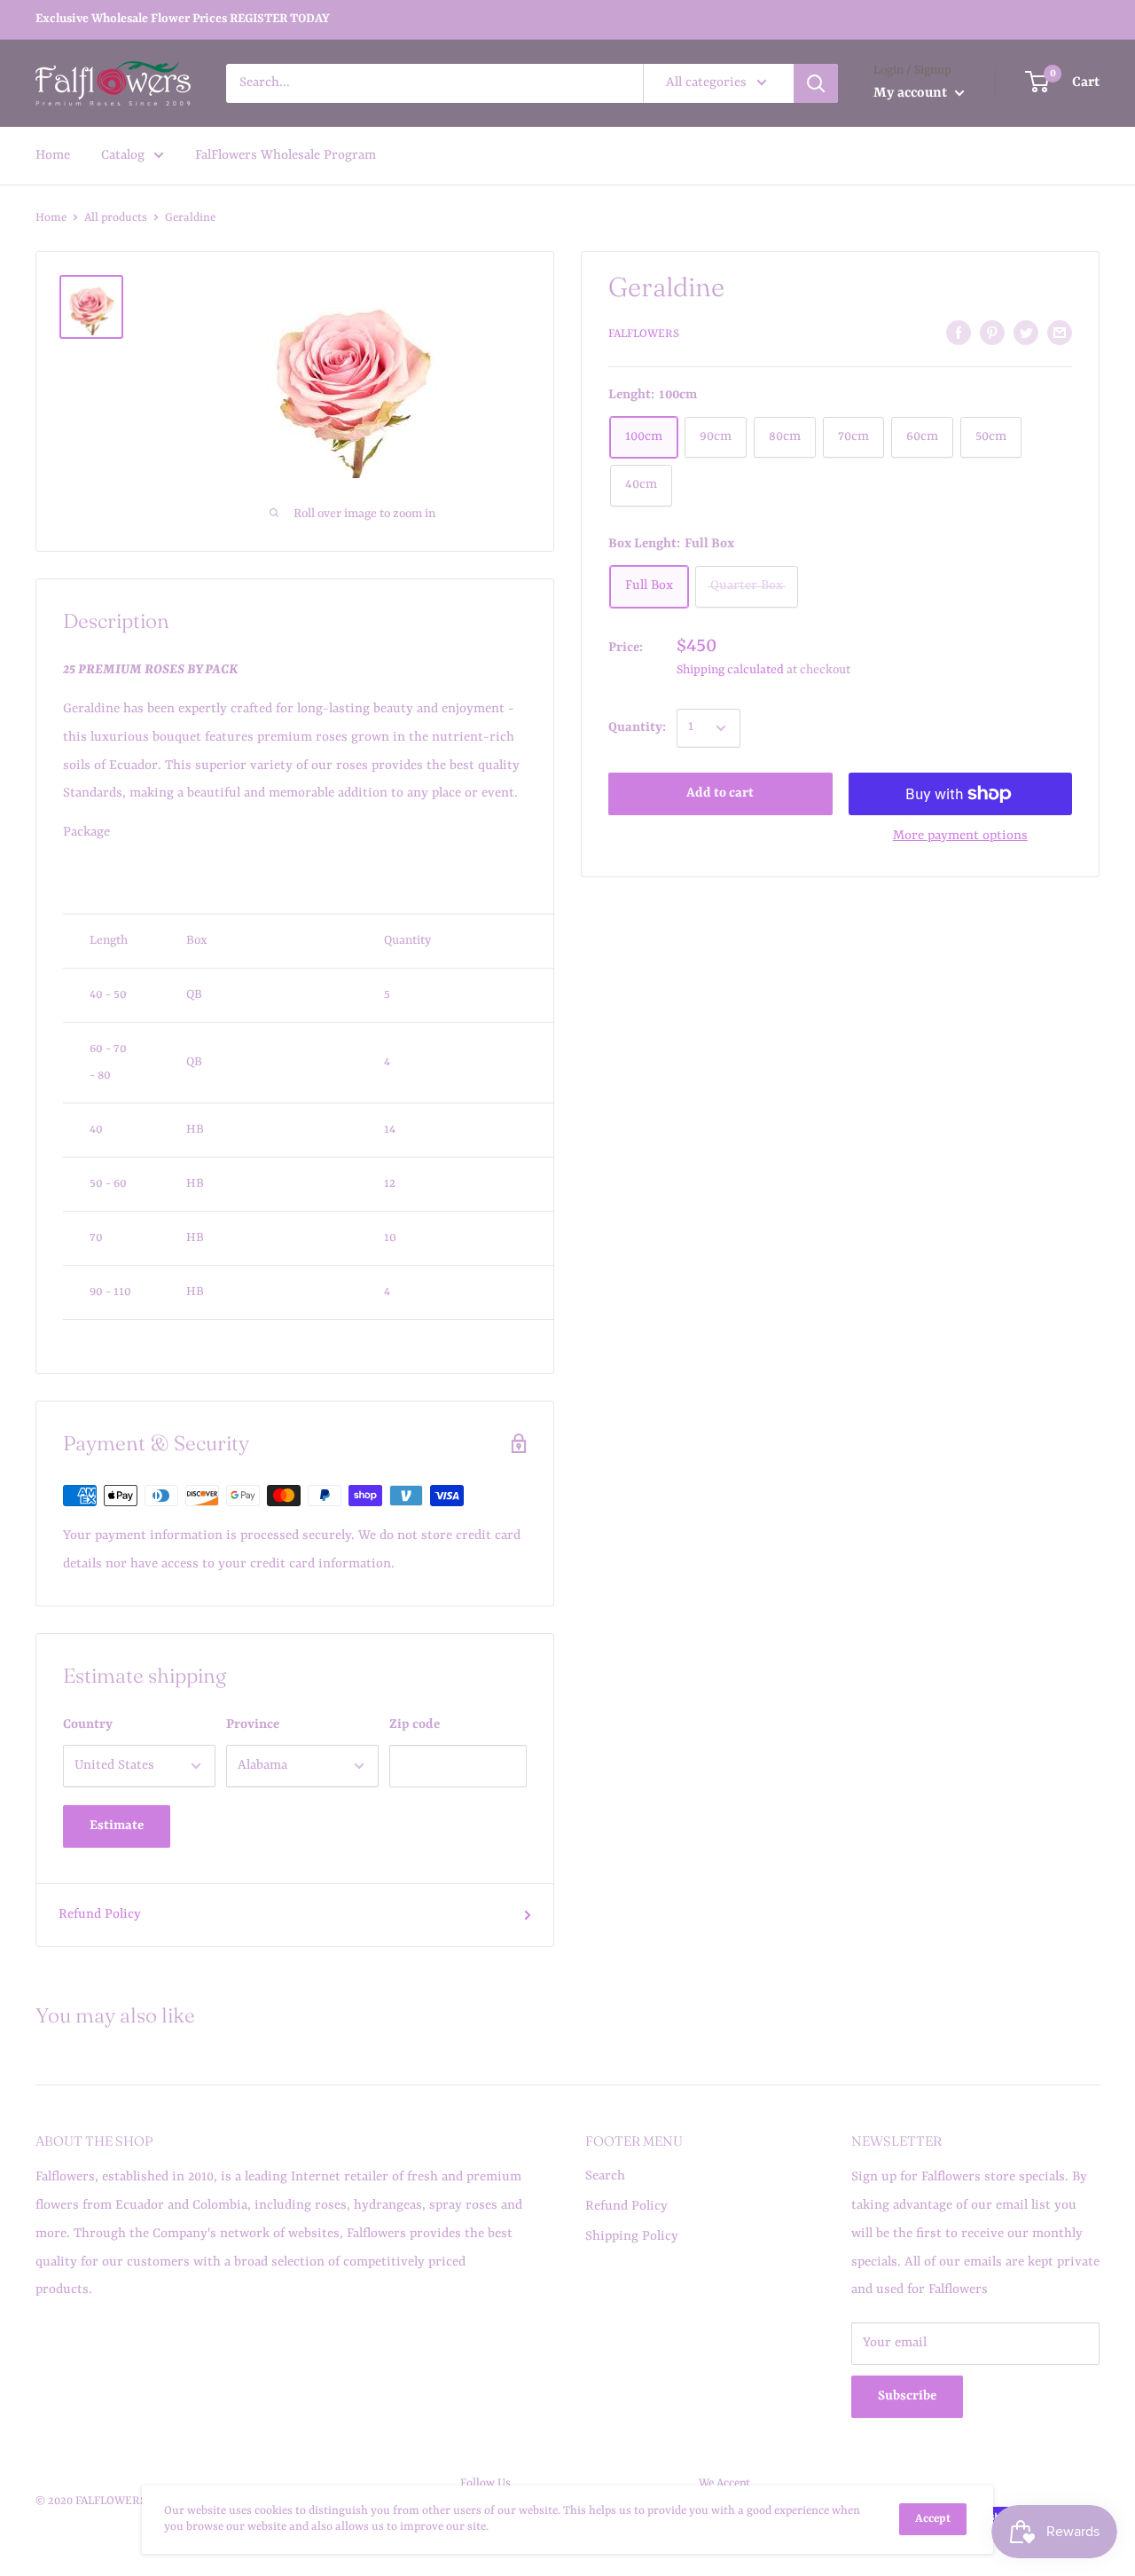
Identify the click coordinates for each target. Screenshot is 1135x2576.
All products (116, 218)
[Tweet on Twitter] (1026, 333)
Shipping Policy (632, 2237)
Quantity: (637, 728)
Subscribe (907, 2396)
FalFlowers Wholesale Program (286, 155)
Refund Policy (100, 1915)
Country (88, 1725)
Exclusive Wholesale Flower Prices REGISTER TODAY (183, 19)
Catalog (123, 155)
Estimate (117, 1826)
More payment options (960, 836)
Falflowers (644, 334)
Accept (933, 2519)
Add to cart (720, 793)
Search (605, 2176)
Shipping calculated (730, 670)
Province (253, 1725)
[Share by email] (1060, 333)
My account (912, 93)
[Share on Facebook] (959, 333)
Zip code (415, 1725)
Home (53, 155)
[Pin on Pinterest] (992, 333)
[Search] (816, 83)
